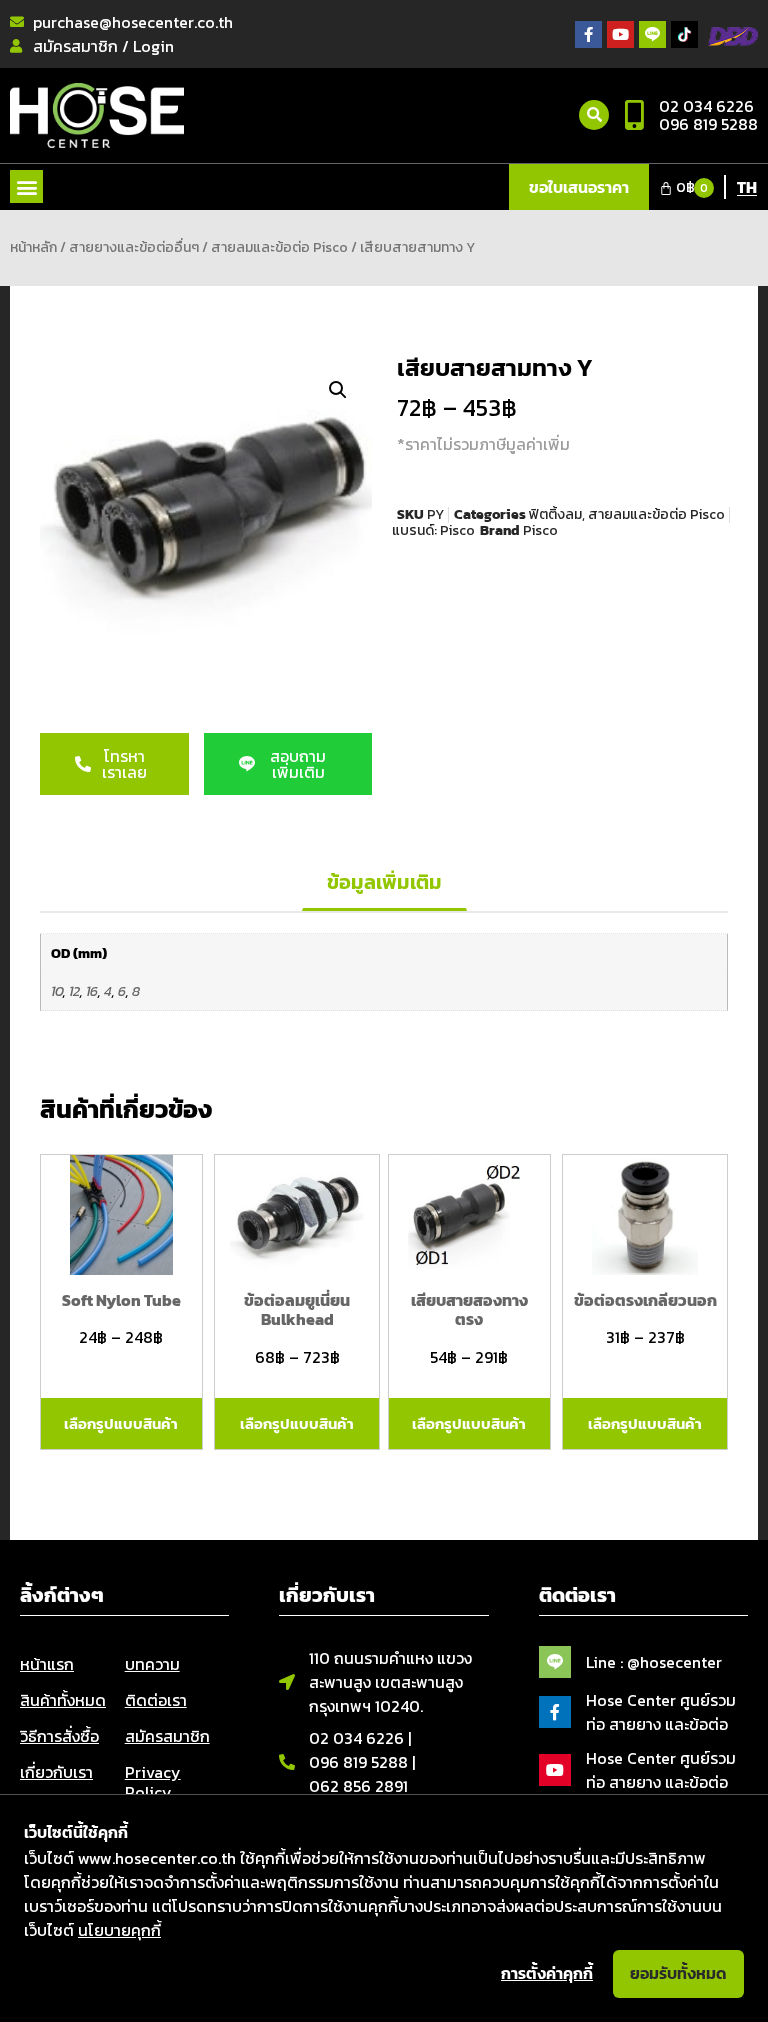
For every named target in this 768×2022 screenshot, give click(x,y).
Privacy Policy (153, 1782)
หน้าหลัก (33, 247)
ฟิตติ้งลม (555, 514)
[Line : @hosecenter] (555, 1662)
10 (57, 991)
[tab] (384, 883)
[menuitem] (747, 186)
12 (74, 991)
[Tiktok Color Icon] (684, 34)
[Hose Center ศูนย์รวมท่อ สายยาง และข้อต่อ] (555, 1712)
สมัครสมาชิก (167, 1736)
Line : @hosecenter (654, 1662)
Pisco (457, 530)
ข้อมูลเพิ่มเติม (384, 882)
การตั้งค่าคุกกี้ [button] (547, 1973)
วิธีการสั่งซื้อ (59, 1736)
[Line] (652, 34)
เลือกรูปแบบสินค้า (121, 1423)
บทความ (152, 1664)
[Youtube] (620, 34)
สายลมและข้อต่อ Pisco (279, 247)
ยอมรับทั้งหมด (678, 1973)
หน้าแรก (47, 1664)
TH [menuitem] (747, 187)
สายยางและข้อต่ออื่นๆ (134, 247)
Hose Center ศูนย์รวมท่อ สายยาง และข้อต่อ (661, 1712)
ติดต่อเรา (156, 1700)
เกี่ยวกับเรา (56, 1772)
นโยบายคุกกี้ (119, 1930)
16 (92, 991)
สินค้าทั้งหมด (63, 1700)
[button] (26, 186)
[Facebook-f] (588, 34)
